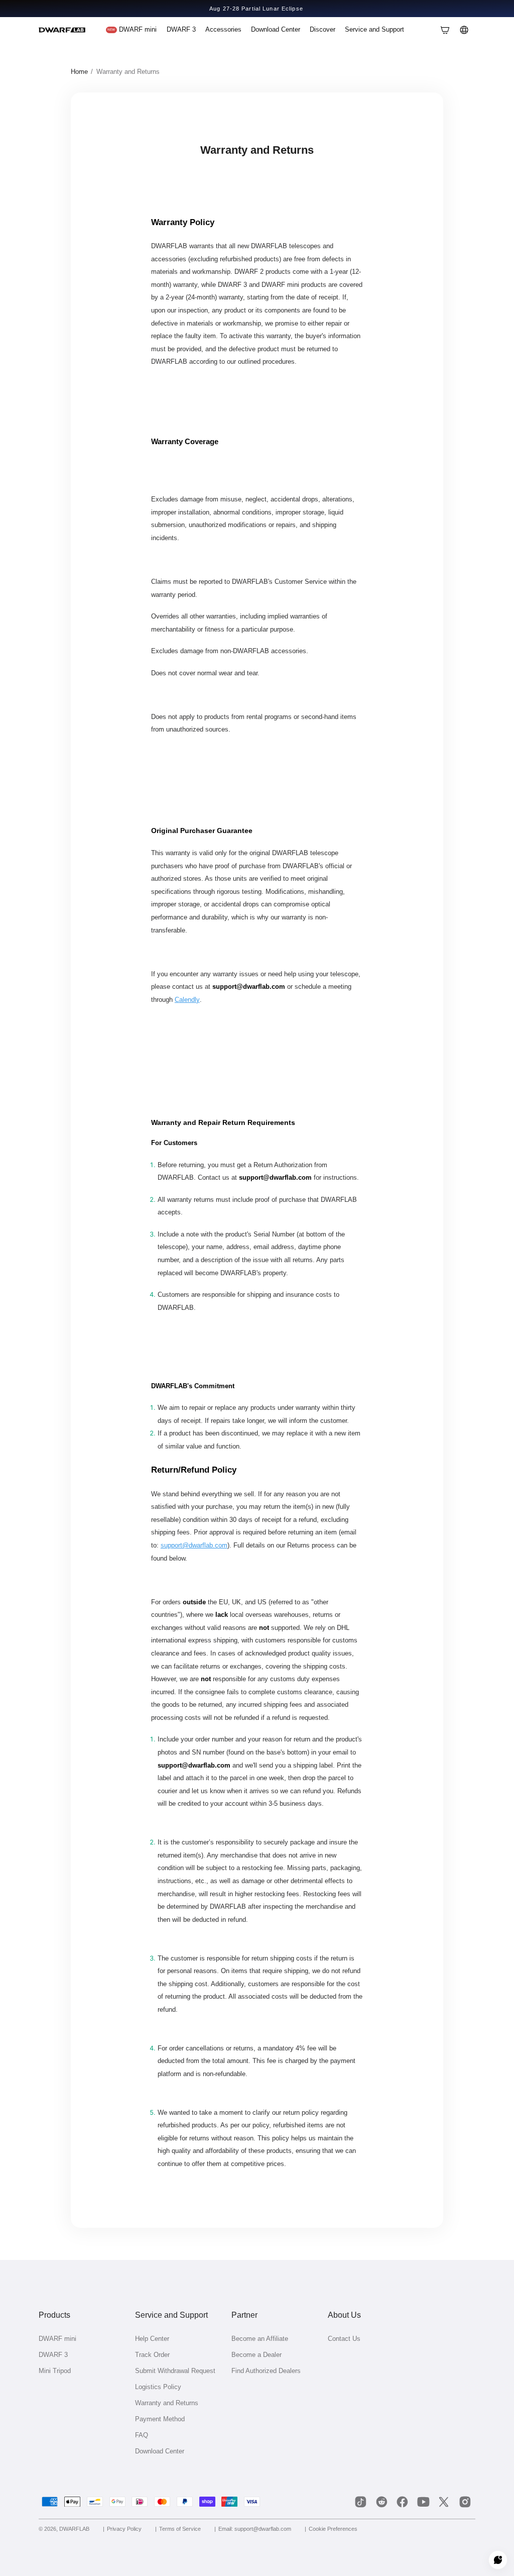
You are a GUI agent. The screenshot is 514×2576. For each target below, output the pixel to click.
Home (79, 72)
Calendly (187, 1000)
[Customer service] (498, 2560)
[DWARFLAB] (62, 30)
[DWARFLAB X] (444, 2502)
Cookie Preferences (333, 2529)
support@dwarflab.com (194, 1545)
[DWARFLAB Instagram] (465, 2502)
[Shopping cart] (445, 30)
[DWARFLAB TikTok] (361, 2502)
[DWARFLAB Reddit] (381, 2502)
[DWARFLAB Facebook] (403, 2502)
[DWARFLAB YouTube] (423, 2502)
